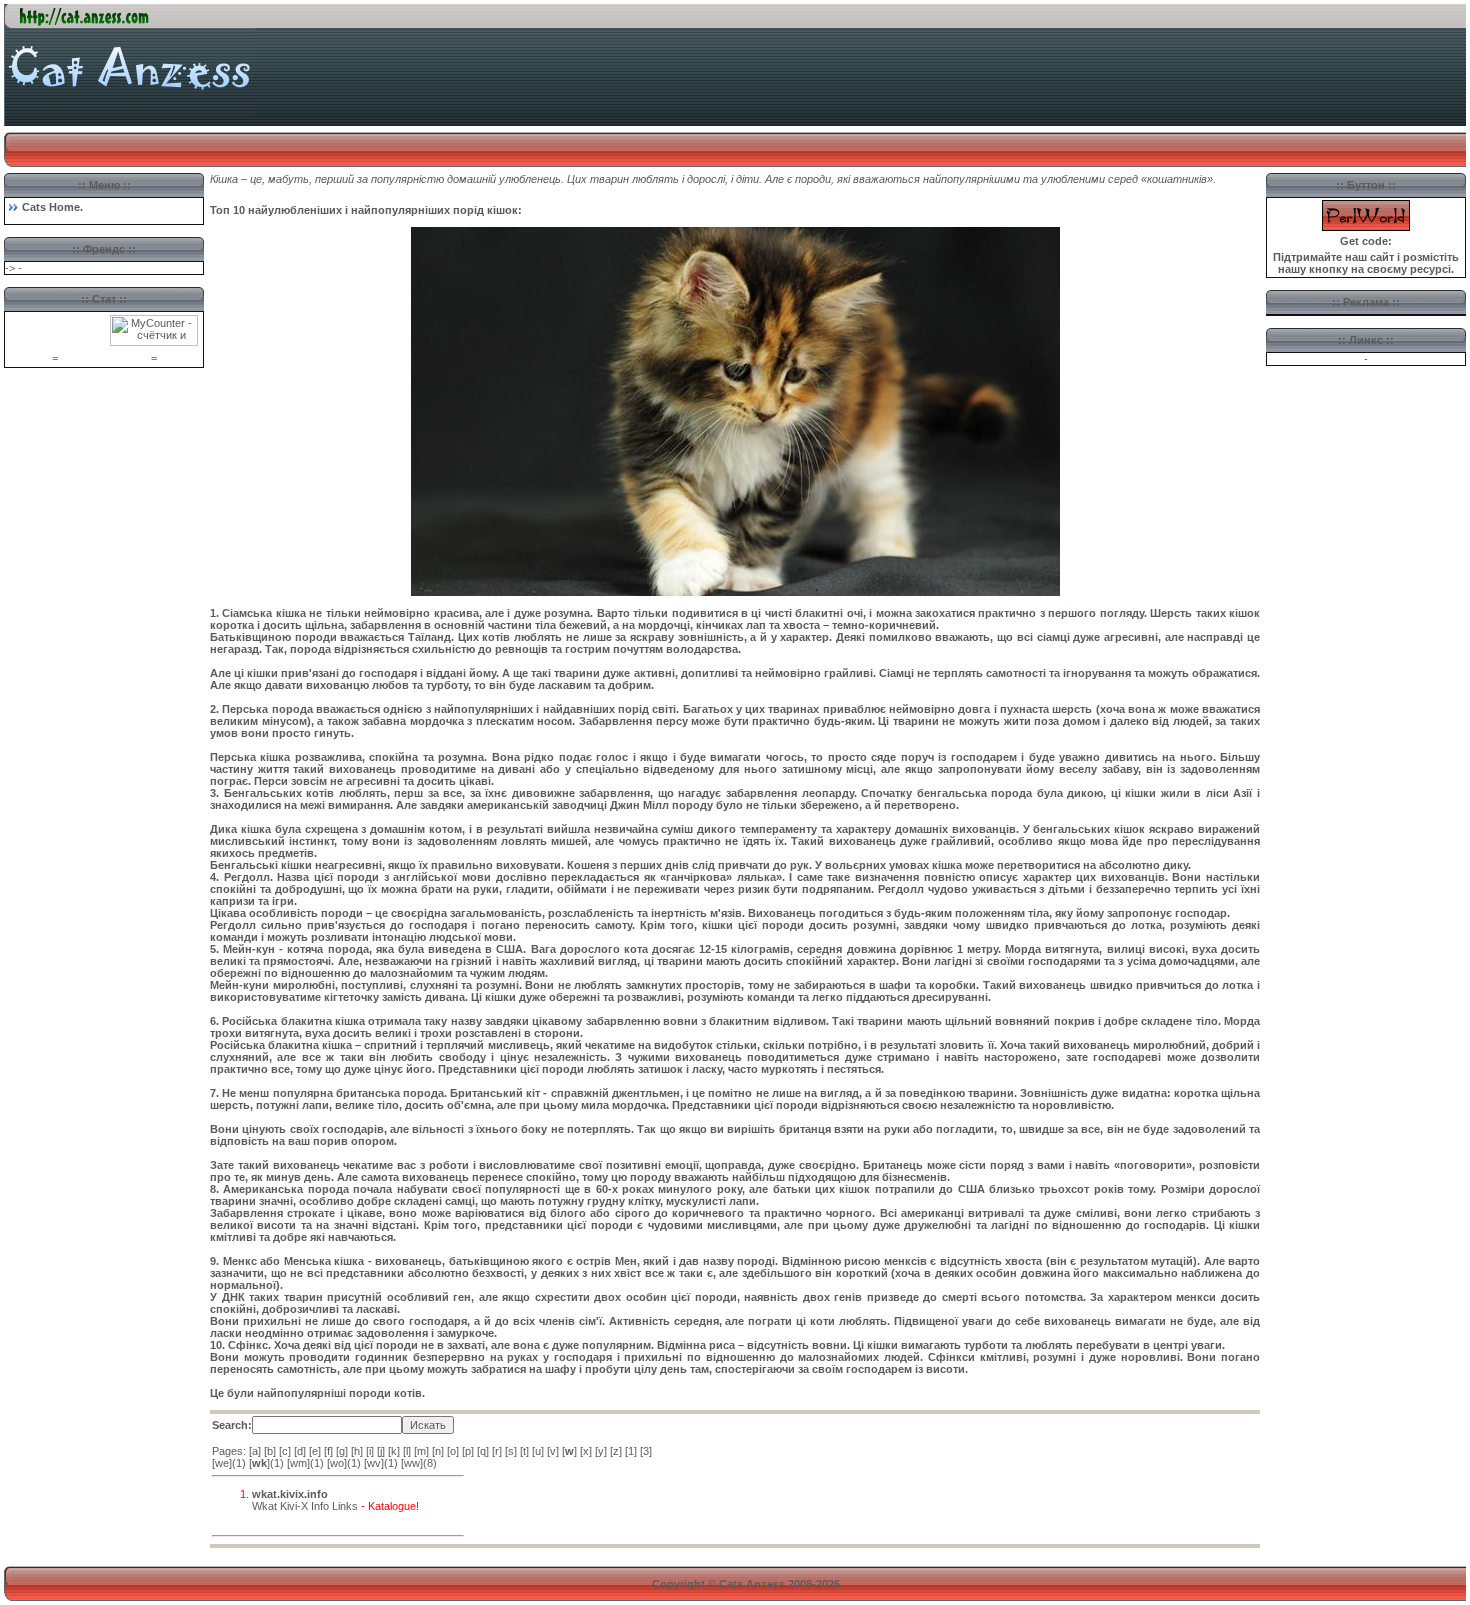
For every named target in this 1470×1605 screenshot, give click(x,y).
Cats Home (51, 207)
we (222, 1463)
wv (374, 1463)
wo (337, 1463)
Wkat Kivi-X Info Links (305, 1506)
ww (412, 1463)
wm (298, 1463)
